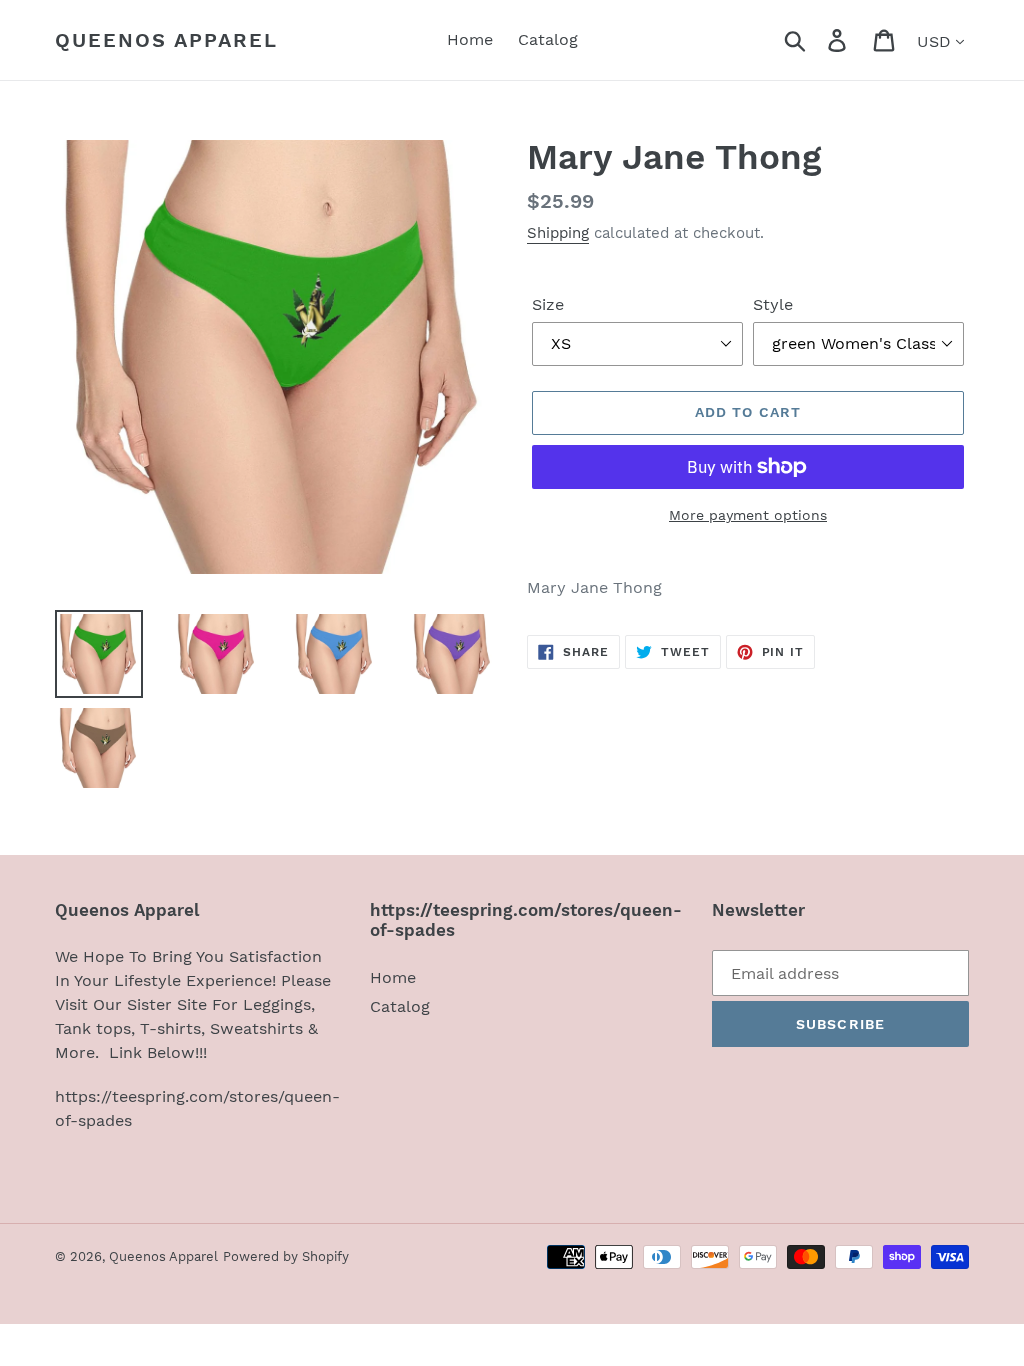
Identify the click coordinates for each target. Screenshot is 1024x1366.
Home (393, 977)
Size (548, 304)
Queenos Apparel (166, 40)
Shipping (558, 233)
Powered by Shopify (286, 1256)
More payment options (748, 515)
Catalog (400, 1006)
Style (773, 304)
